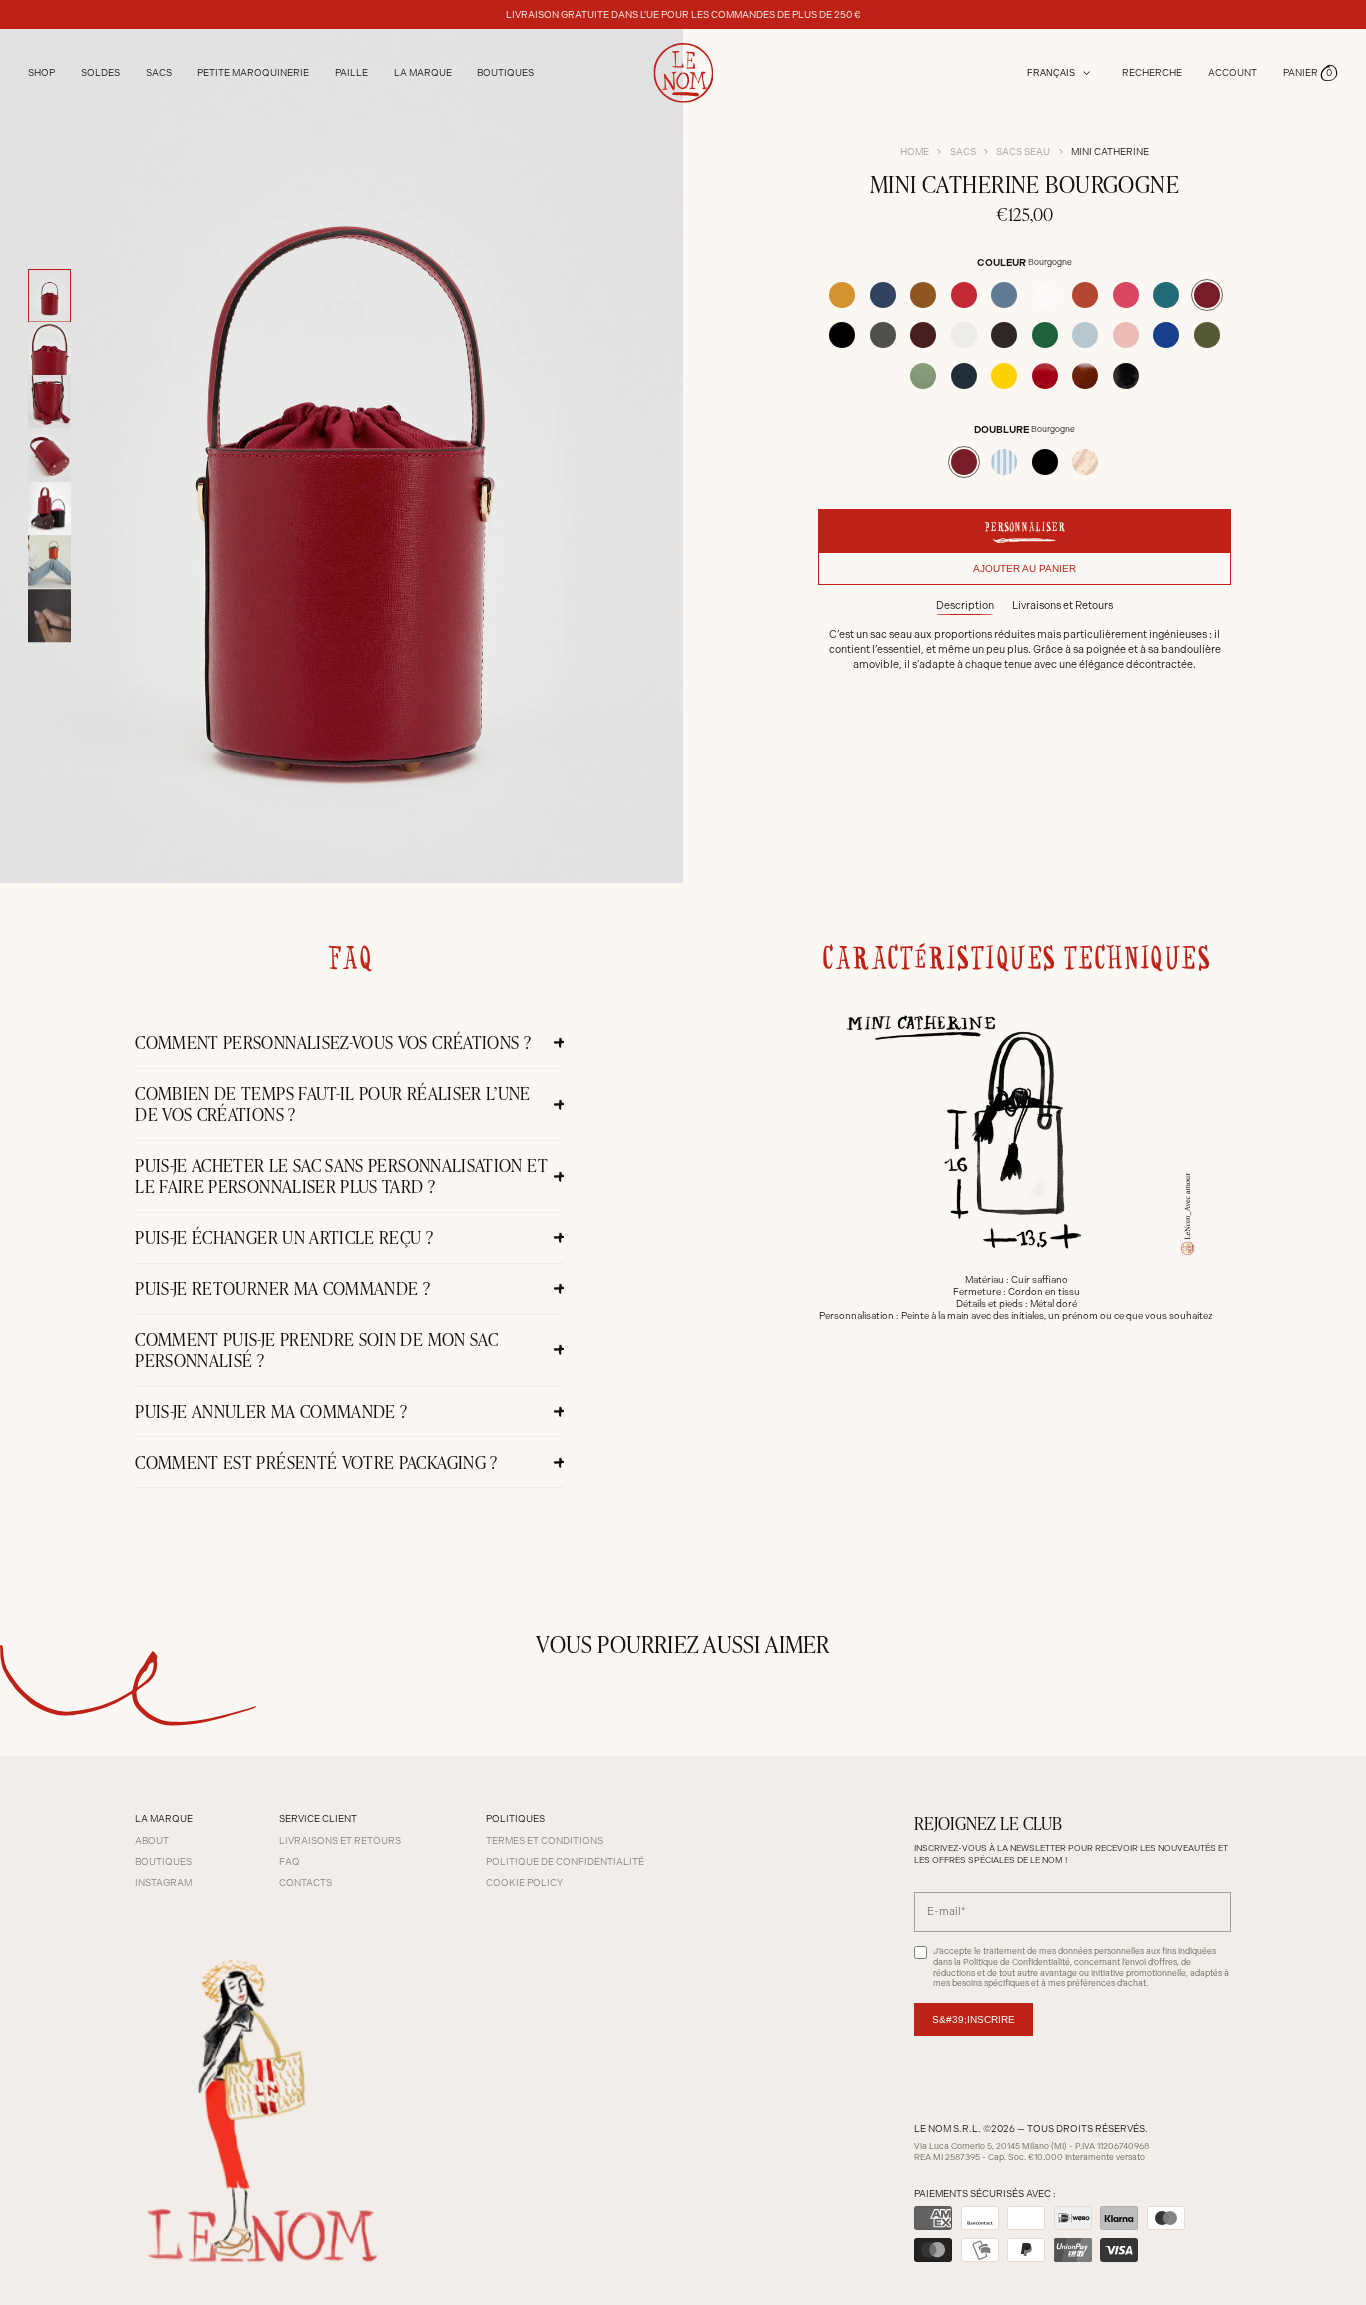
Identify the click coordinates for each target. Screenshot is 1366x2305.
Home (914, 151)
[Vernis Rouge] (1045, 376)
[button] (1310, 73)
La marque (423, 72)
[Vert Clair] (1045, 335)
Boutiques (505, 72)
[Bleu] (883, 295)
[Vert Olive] (1207, 335)
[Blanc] (964, 335)
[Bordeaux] (923, 335)
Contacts (305, 1882)
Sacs (963, 151)
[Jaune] (1004, 376)
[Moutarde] (842, 295)
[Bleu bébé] (1085, 335)
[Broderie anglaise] (1085, 462)
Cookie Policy (524, 1882)
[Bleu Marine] (964, 376)
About (152, 1840)
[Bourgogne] (1207, 295)
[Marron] (1004, 335)
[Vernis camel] (1085, 376)
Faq (289, 1861)
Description (965, 605)
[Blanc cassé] (1045, 295)
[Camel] (923, 295)
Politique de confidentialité (565, 1861)
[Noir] (842, 335)
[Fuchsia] (1126, 295)
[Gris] (883, 335)
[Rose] (1126, 335)
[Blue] (1166, 335)
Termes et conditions (544, 1840)
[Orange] (1085, 295)
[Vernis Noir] (1126, 376)
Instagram (163, 1882)
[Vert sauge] (923, 376)
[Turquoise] (1166, 295)
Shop (41, 72)
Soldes (100, 72)
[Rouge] (964, 295)
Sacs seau (1023, 151)
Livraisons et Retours (1062, 605)
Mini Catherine (1110, 151)
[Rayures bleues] (1004, 462)
